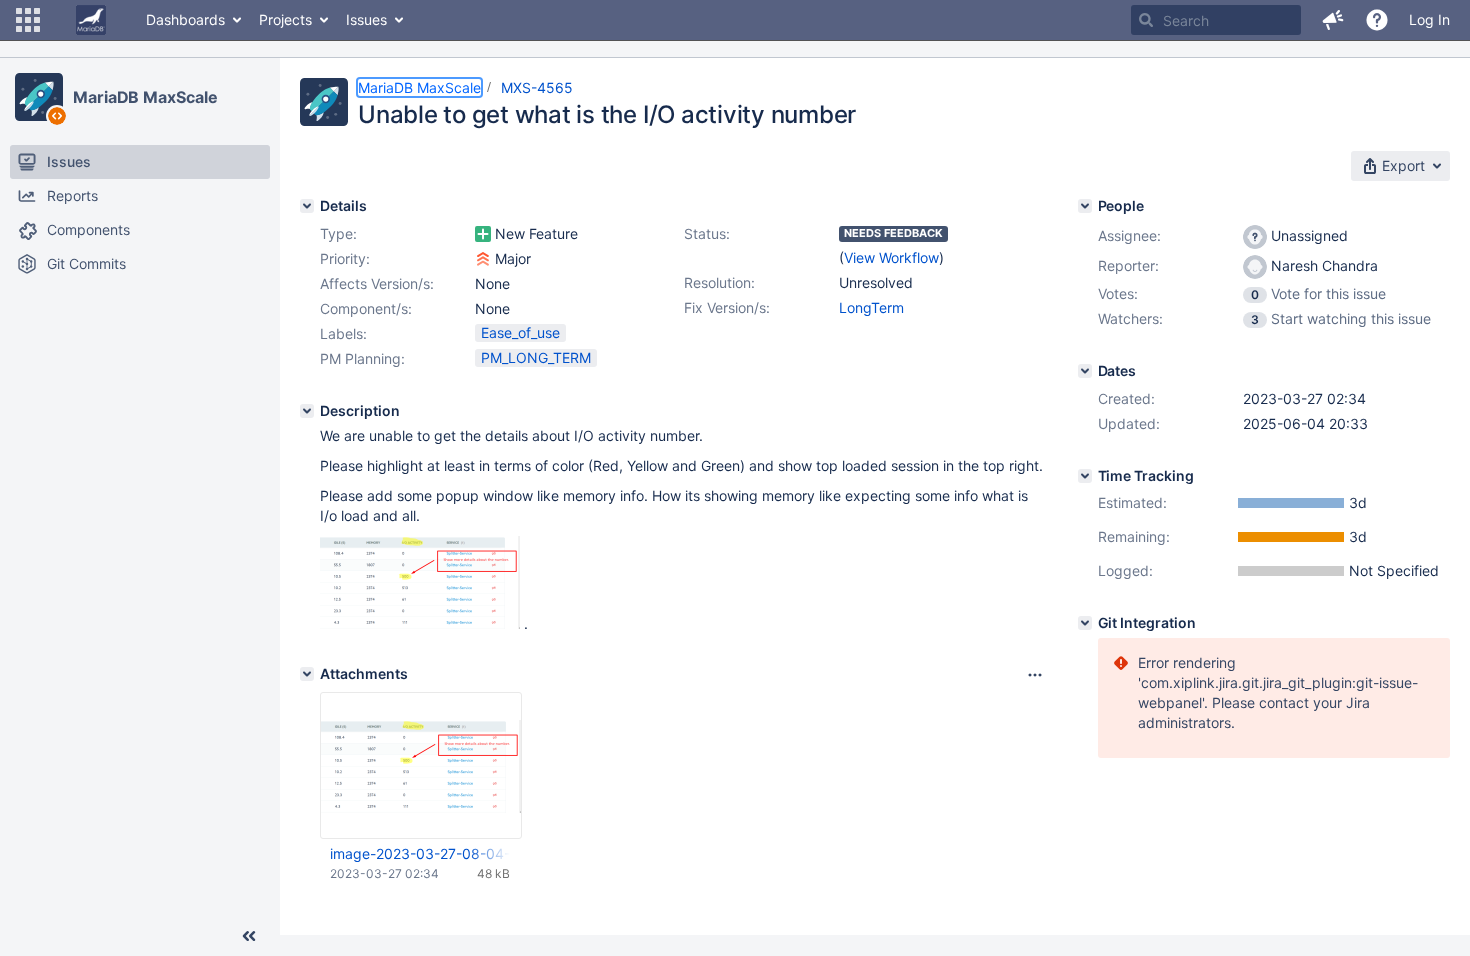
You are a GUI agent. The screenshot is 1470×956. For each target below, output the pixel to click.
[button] (28, 20)
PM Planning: (362, 358)
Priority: (345, 258)
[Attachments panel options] (1035, 675)
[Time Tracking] (1085, 476)
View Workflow (891, 257)
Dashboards (185, 19)
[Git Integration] (1085, 623)
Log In (1429, 19)
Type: (338, 233)
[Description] (307, 411)
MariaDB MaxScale (145, 97)
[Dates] (1085, 371)
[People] (1085, 206)
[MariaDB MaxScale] (39, 97)
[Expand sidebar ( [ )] (249, 936)
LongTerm (871, 307)
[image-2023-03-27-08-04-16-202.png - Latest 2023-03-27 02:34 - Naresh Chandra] (421, 766)
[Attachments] (307, 674)
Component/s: (366, 308)
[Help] (1377, 20)
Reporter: (1128, 265)
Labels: (343, 333)
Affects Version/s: (377, 283)
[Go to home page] (91, 20)
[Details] (307, 206)
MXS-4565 (537, 87)
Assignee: (1129, 235)
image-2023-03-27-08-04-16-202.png (420, 853)
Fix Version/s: (727, 307)
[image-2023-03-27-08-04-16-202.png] (420, 623)
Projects (285, 19)
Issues (366, 19)
